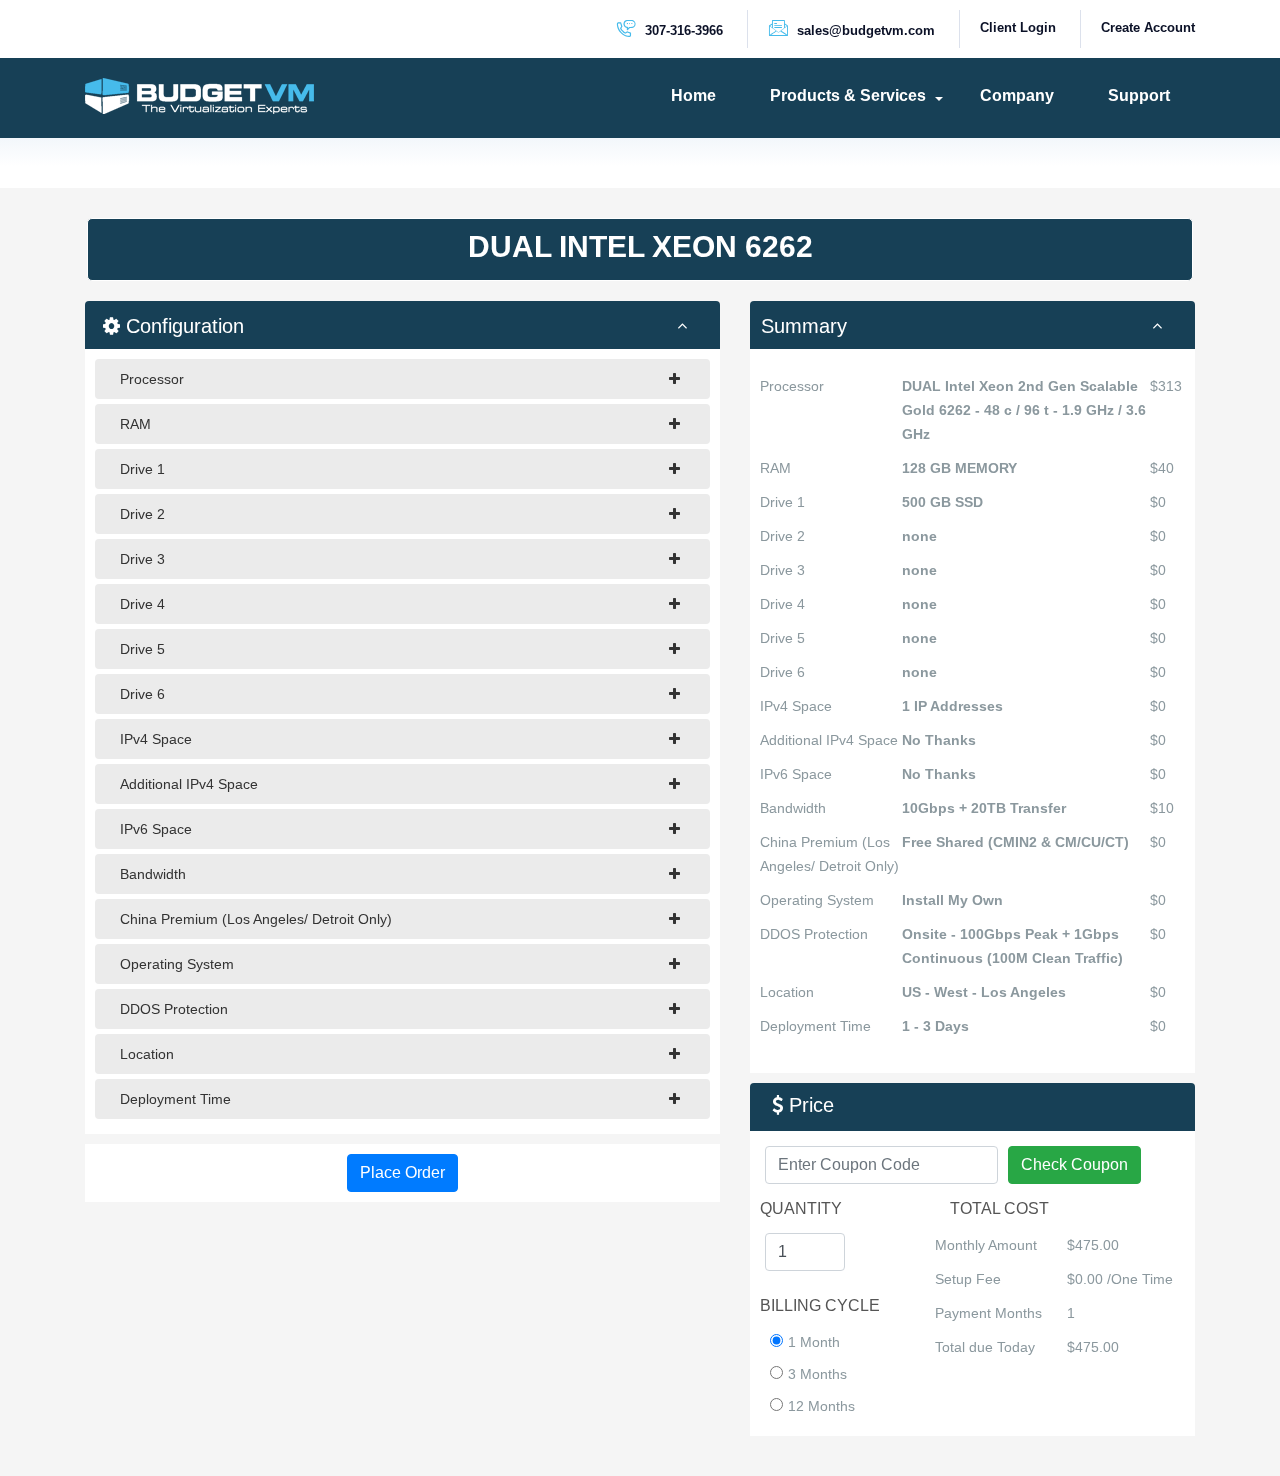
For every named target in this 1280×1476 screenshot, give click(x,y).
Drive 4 (142, 604)
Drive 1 (142, 469)
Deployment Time (175, 1099)
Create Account (1148, 27)
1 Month (814, 1342)
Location (147, 1054)
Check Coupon (1074, 1164)
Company (1017, 95)
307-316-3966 (682, 30)
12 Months (821, 1406)
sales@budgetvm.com (864, 30)
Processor (152, 379)
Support (1139, 95)
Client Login (1018, 27)
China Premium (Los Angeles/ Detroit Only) (256, 919)
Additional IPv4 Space (189, 784)
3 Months (817, 1374)
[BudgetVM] (199, 95)
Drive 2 (142, 514)
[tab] (972, 325)
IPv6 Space (156, 829)
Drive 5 (142, 649)
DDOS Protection (174, 1009)
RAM (135, 424)
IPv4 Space (156, 739)
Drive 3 (142, 559)
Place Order (402, 1172)
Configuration (182, 326)
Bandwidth (153, 874)
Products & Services (848, 95)
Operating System (177, 964)
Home (693, 95)
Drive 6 (142, 694)
